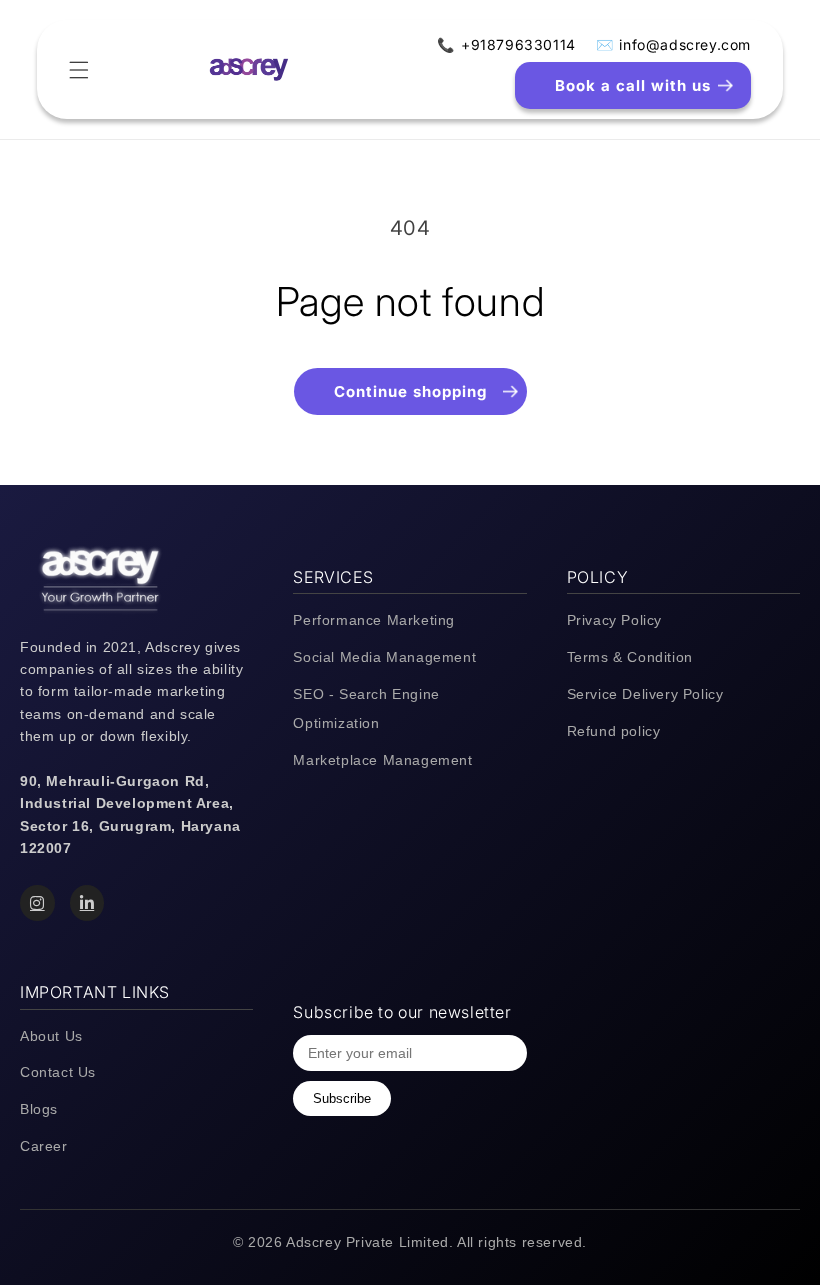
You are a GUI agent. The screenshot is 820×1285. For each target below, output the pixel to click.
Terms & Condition (630, 657)
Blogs (39, 1109)
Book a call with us (633, 85)
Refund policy (614, 731)
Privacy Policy (614, 620)
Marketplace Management (382, 760)
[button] (79, 70)
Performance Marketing (374, 620)
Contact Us (58, 1072)
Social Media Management (384, 657)
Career (44, 1146)
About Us (51, 1036)
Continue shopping (410, 391)
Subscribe (342, 1098)
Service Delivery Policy (645, 694)
